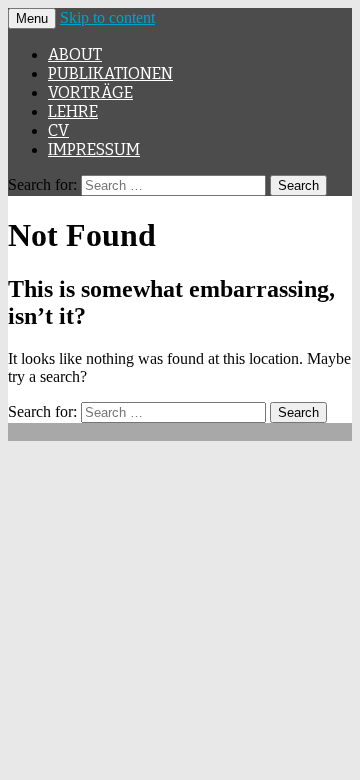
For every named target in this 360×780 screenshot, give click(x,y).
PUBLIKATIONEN (110, 73)
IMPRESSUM (94, 149)
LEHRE (73, 111)
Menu (32, 18)
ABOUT (75, 54)
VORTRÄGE (90, 92)
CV (58, 130)
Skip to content (107, 17)
